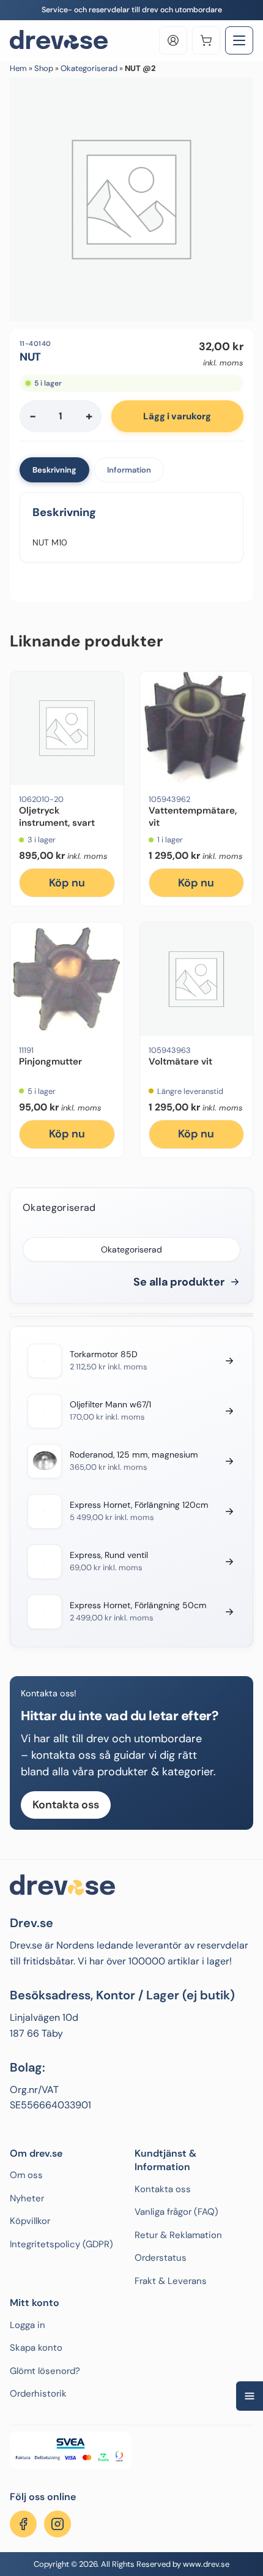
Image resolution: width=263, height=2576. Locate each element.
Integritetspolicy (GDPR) (61, 2244)
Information (129, 470)
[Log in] (173, 40)
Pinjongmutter (50, 1061)
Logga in (28, 2325)
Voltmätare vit (180, 1061)
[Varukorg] (206, 40)
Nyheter (27, 2198)
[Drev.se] (59, 40)
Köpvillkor (30, 2221)
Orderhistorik (38, 2394)
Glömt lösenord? (45, 2371)
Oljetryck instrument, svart (57, 817)
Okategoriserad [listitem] (131, 1249)
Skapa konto (36, 2348)
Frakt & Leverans (171, 2281)
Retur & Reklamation (178, 2235)
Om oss (26, 2175)
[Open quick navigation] (250, 2396)
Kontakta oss (66, 1805)
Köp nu (67, 883)
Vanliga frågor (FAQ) (176, 2212)
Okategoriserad (89, 68)
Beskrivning (54, 470)
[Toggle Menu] (239, 40)
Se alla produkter (179, 1282)
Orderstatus (161, 2258)
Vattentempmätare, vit (193, 817)
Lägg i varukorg (177, 416)
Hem (18, 68)
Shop (44, 68)
